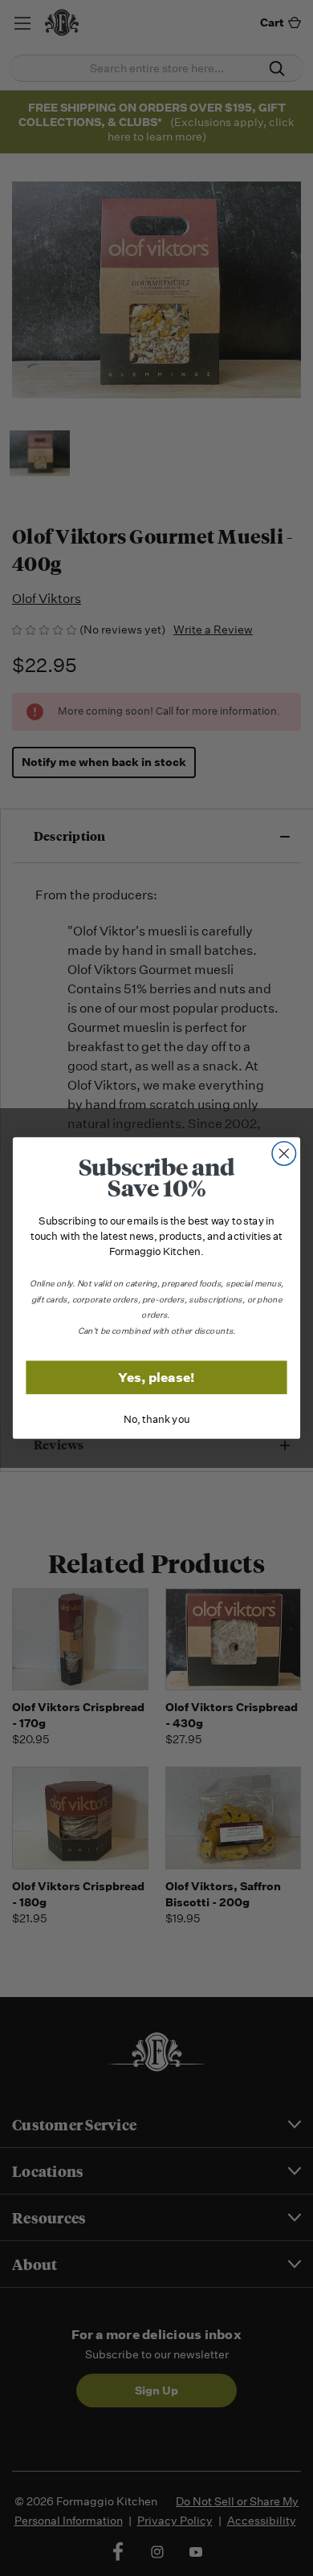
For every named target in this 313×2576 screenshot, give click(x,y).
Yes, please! (156, 1378)
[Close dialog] (284, 1154)
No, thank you (156, 1419)
